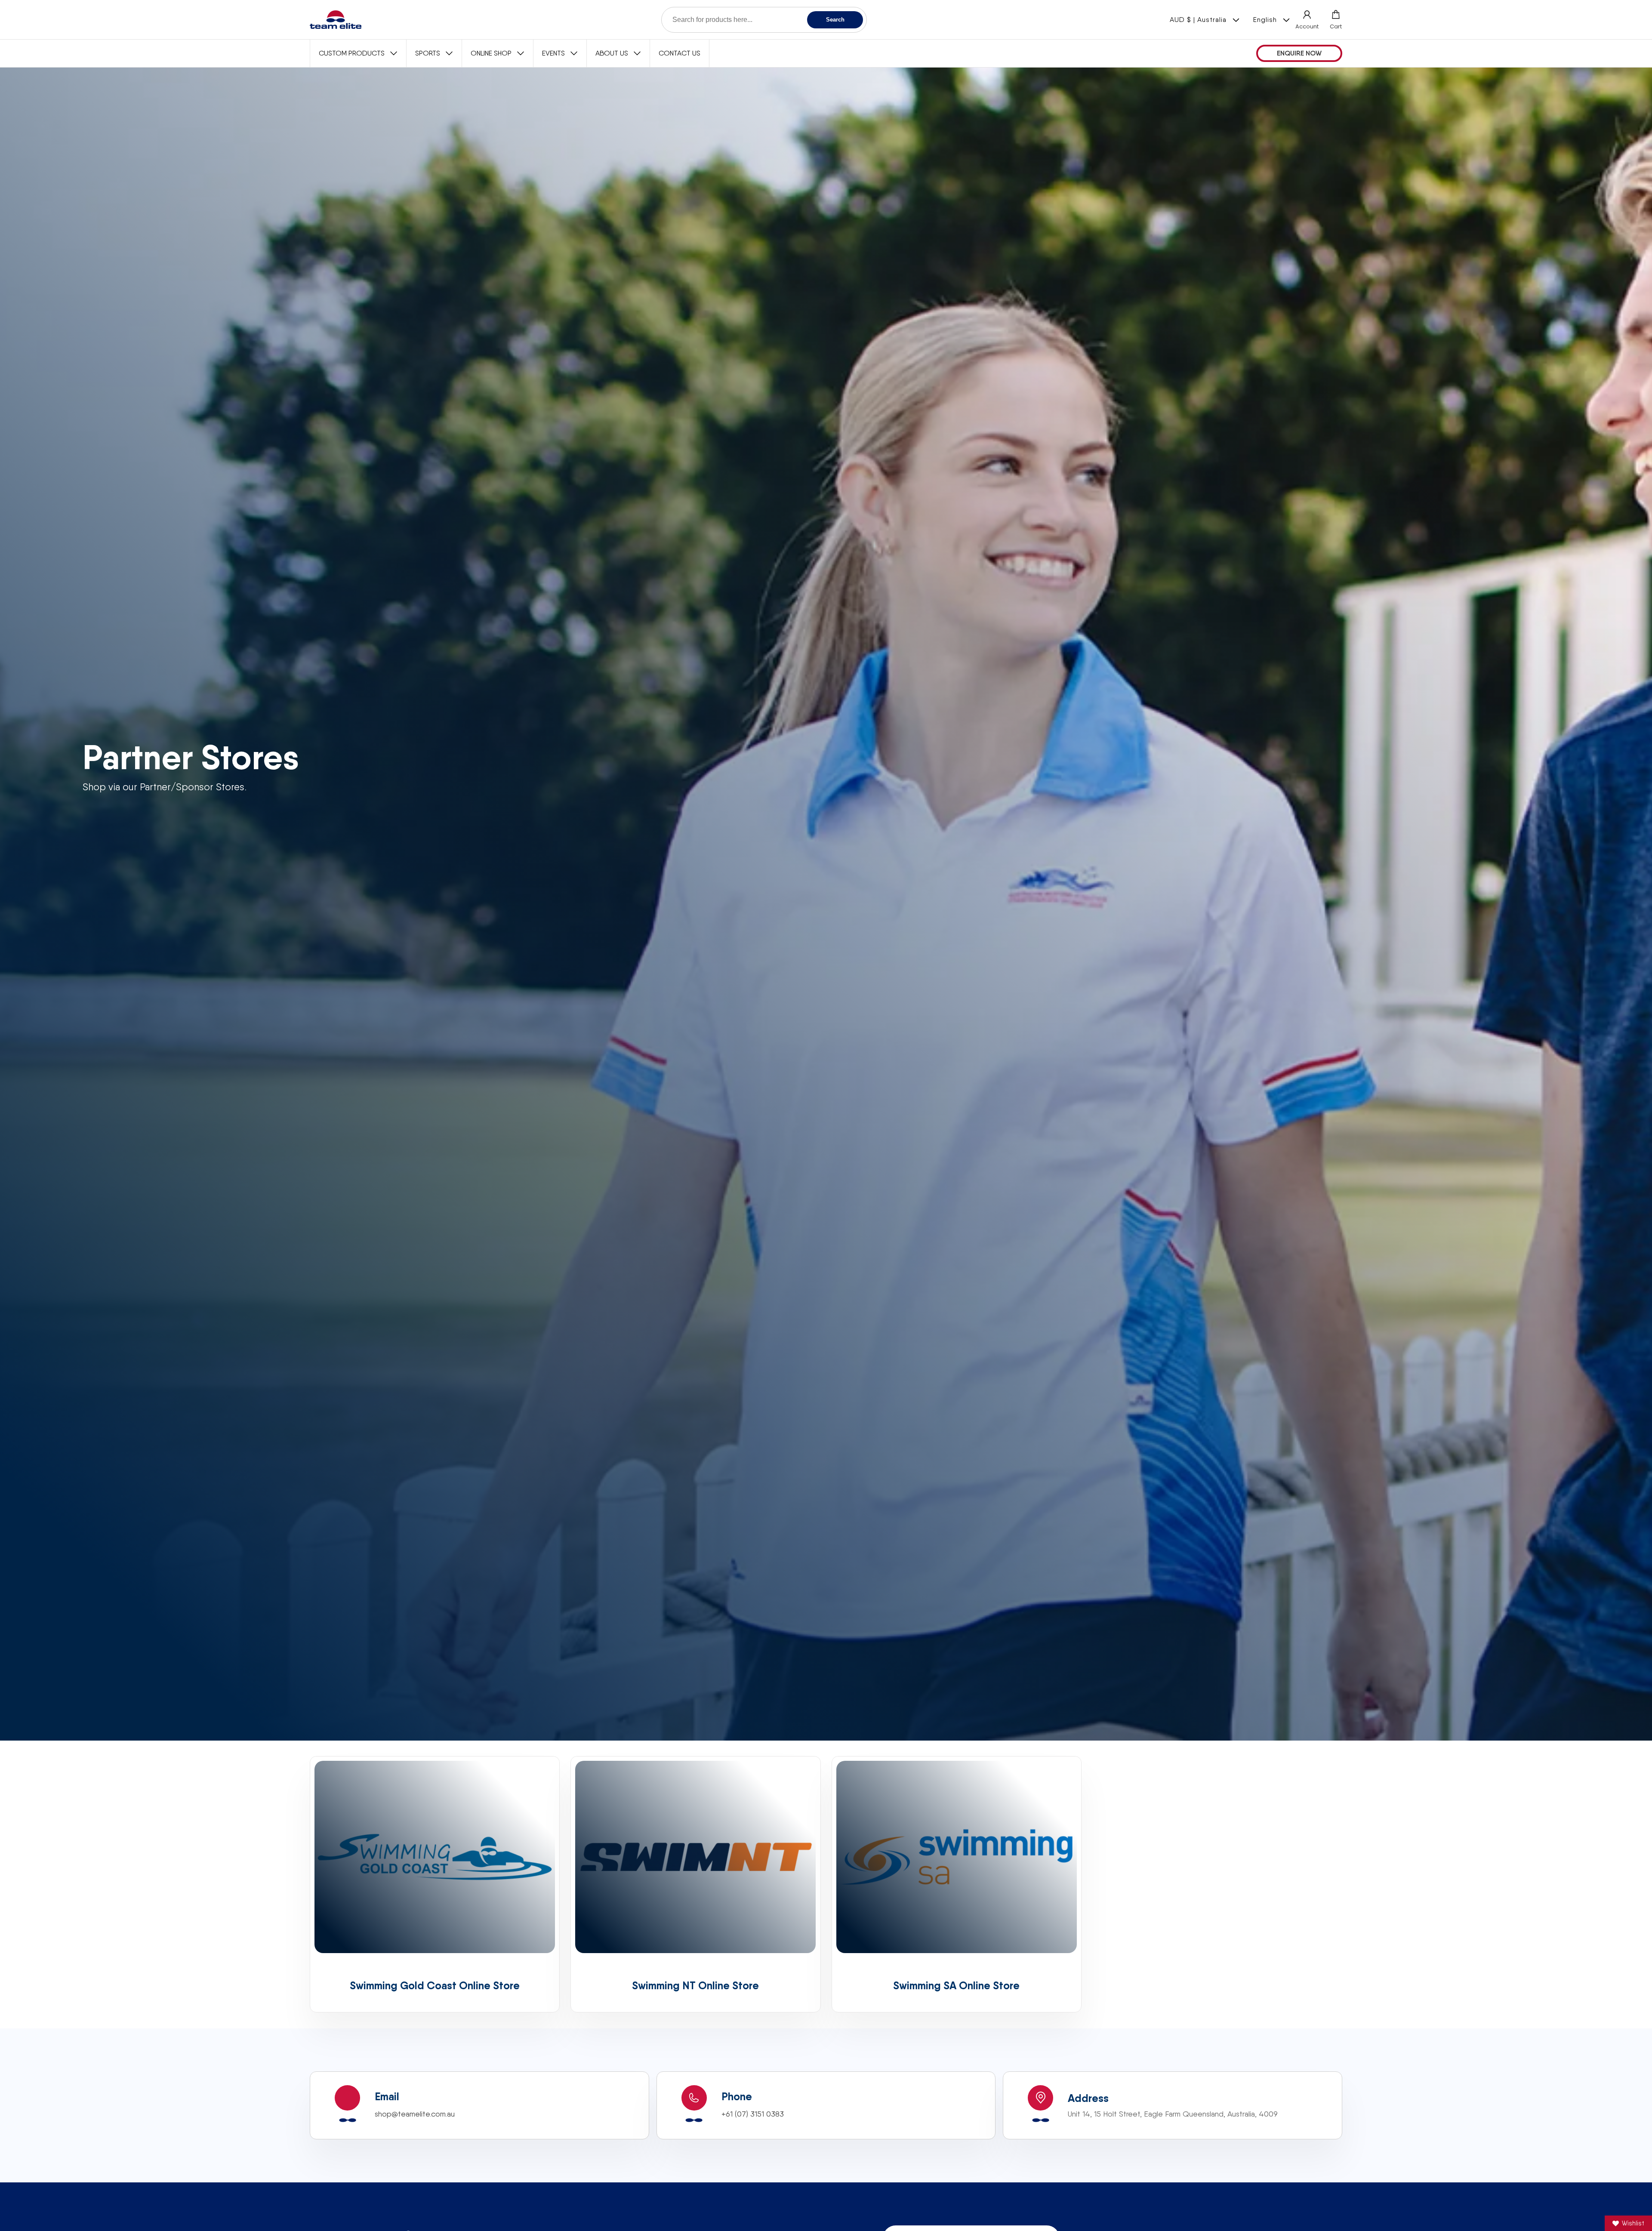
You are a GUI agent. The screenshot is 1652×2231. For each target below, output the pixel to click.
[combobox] (764, 20)
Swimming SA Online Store (956, 1986)
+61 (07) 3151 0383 (753, 2114)
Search (835, 20)
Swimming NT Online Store (695, 1986)
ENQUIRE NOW (1299, 53)
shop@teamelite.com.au (415, 2114)
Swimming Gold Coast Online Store (435, 1986)
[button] (1336, 20)
